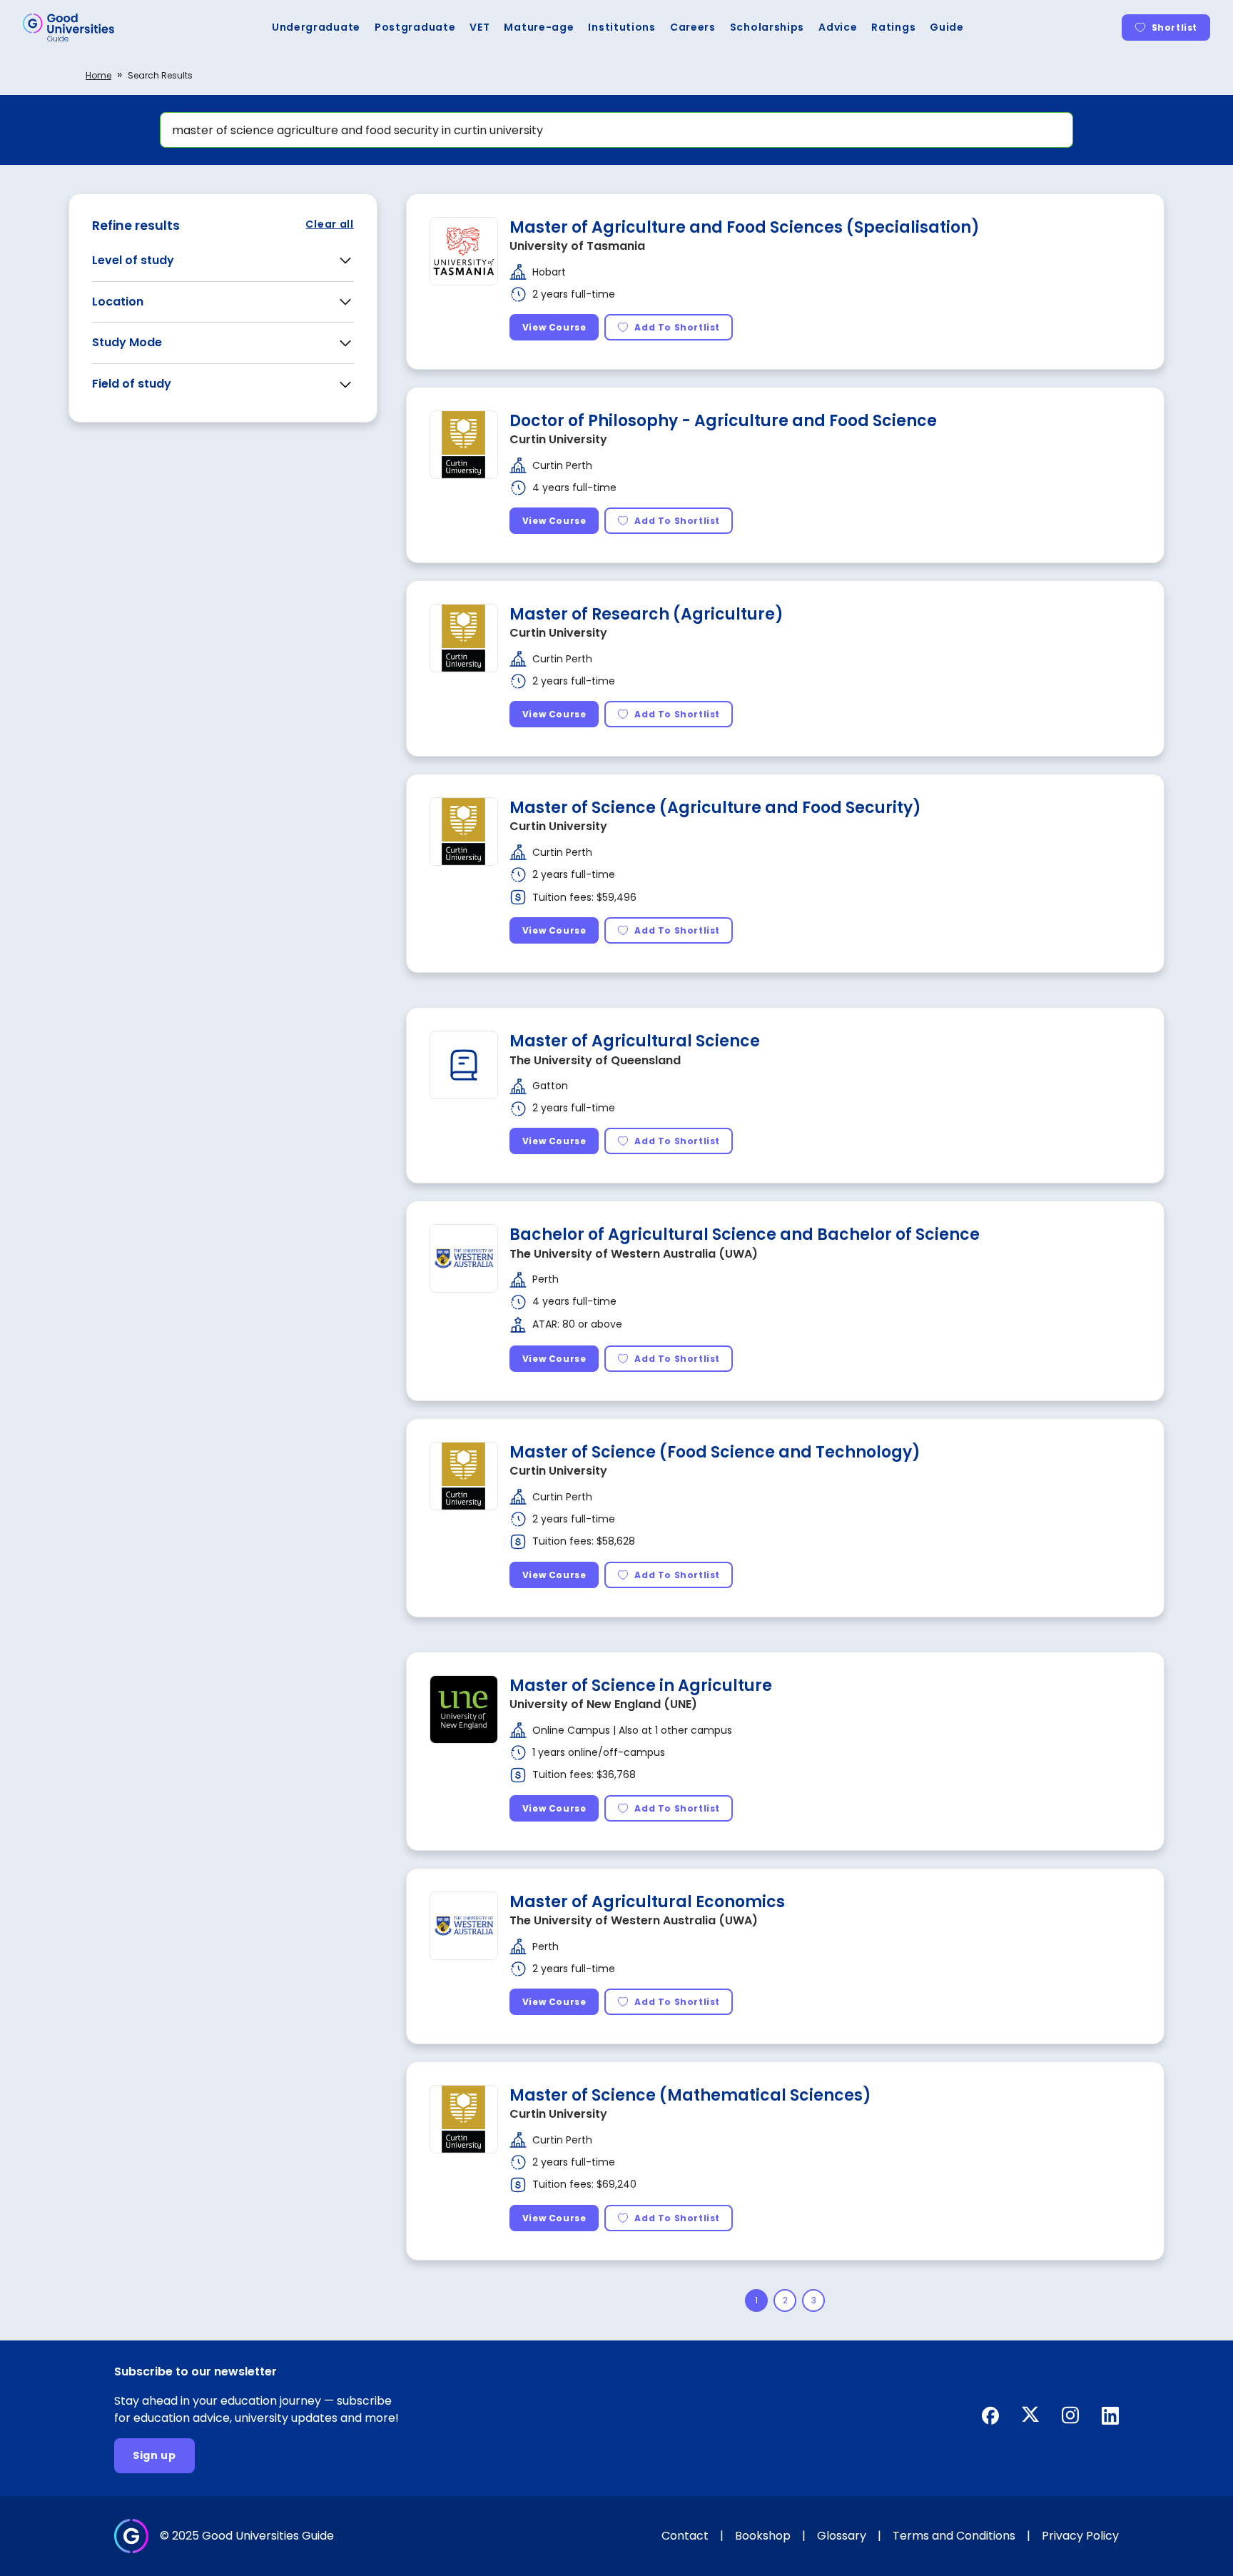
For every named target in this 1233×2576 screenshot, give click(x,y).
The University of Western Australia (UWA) (634, 1254)
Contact (685, 2536)
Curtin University (558, 439)
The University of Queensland (595, 1060)
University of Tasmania (577, 246)
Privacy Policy (1080, 2536)
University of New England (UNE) (603, 1704)
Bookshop (763, 2536)
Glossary (842, 2536)
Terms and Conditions (954, 2536)
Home (98, 75)
